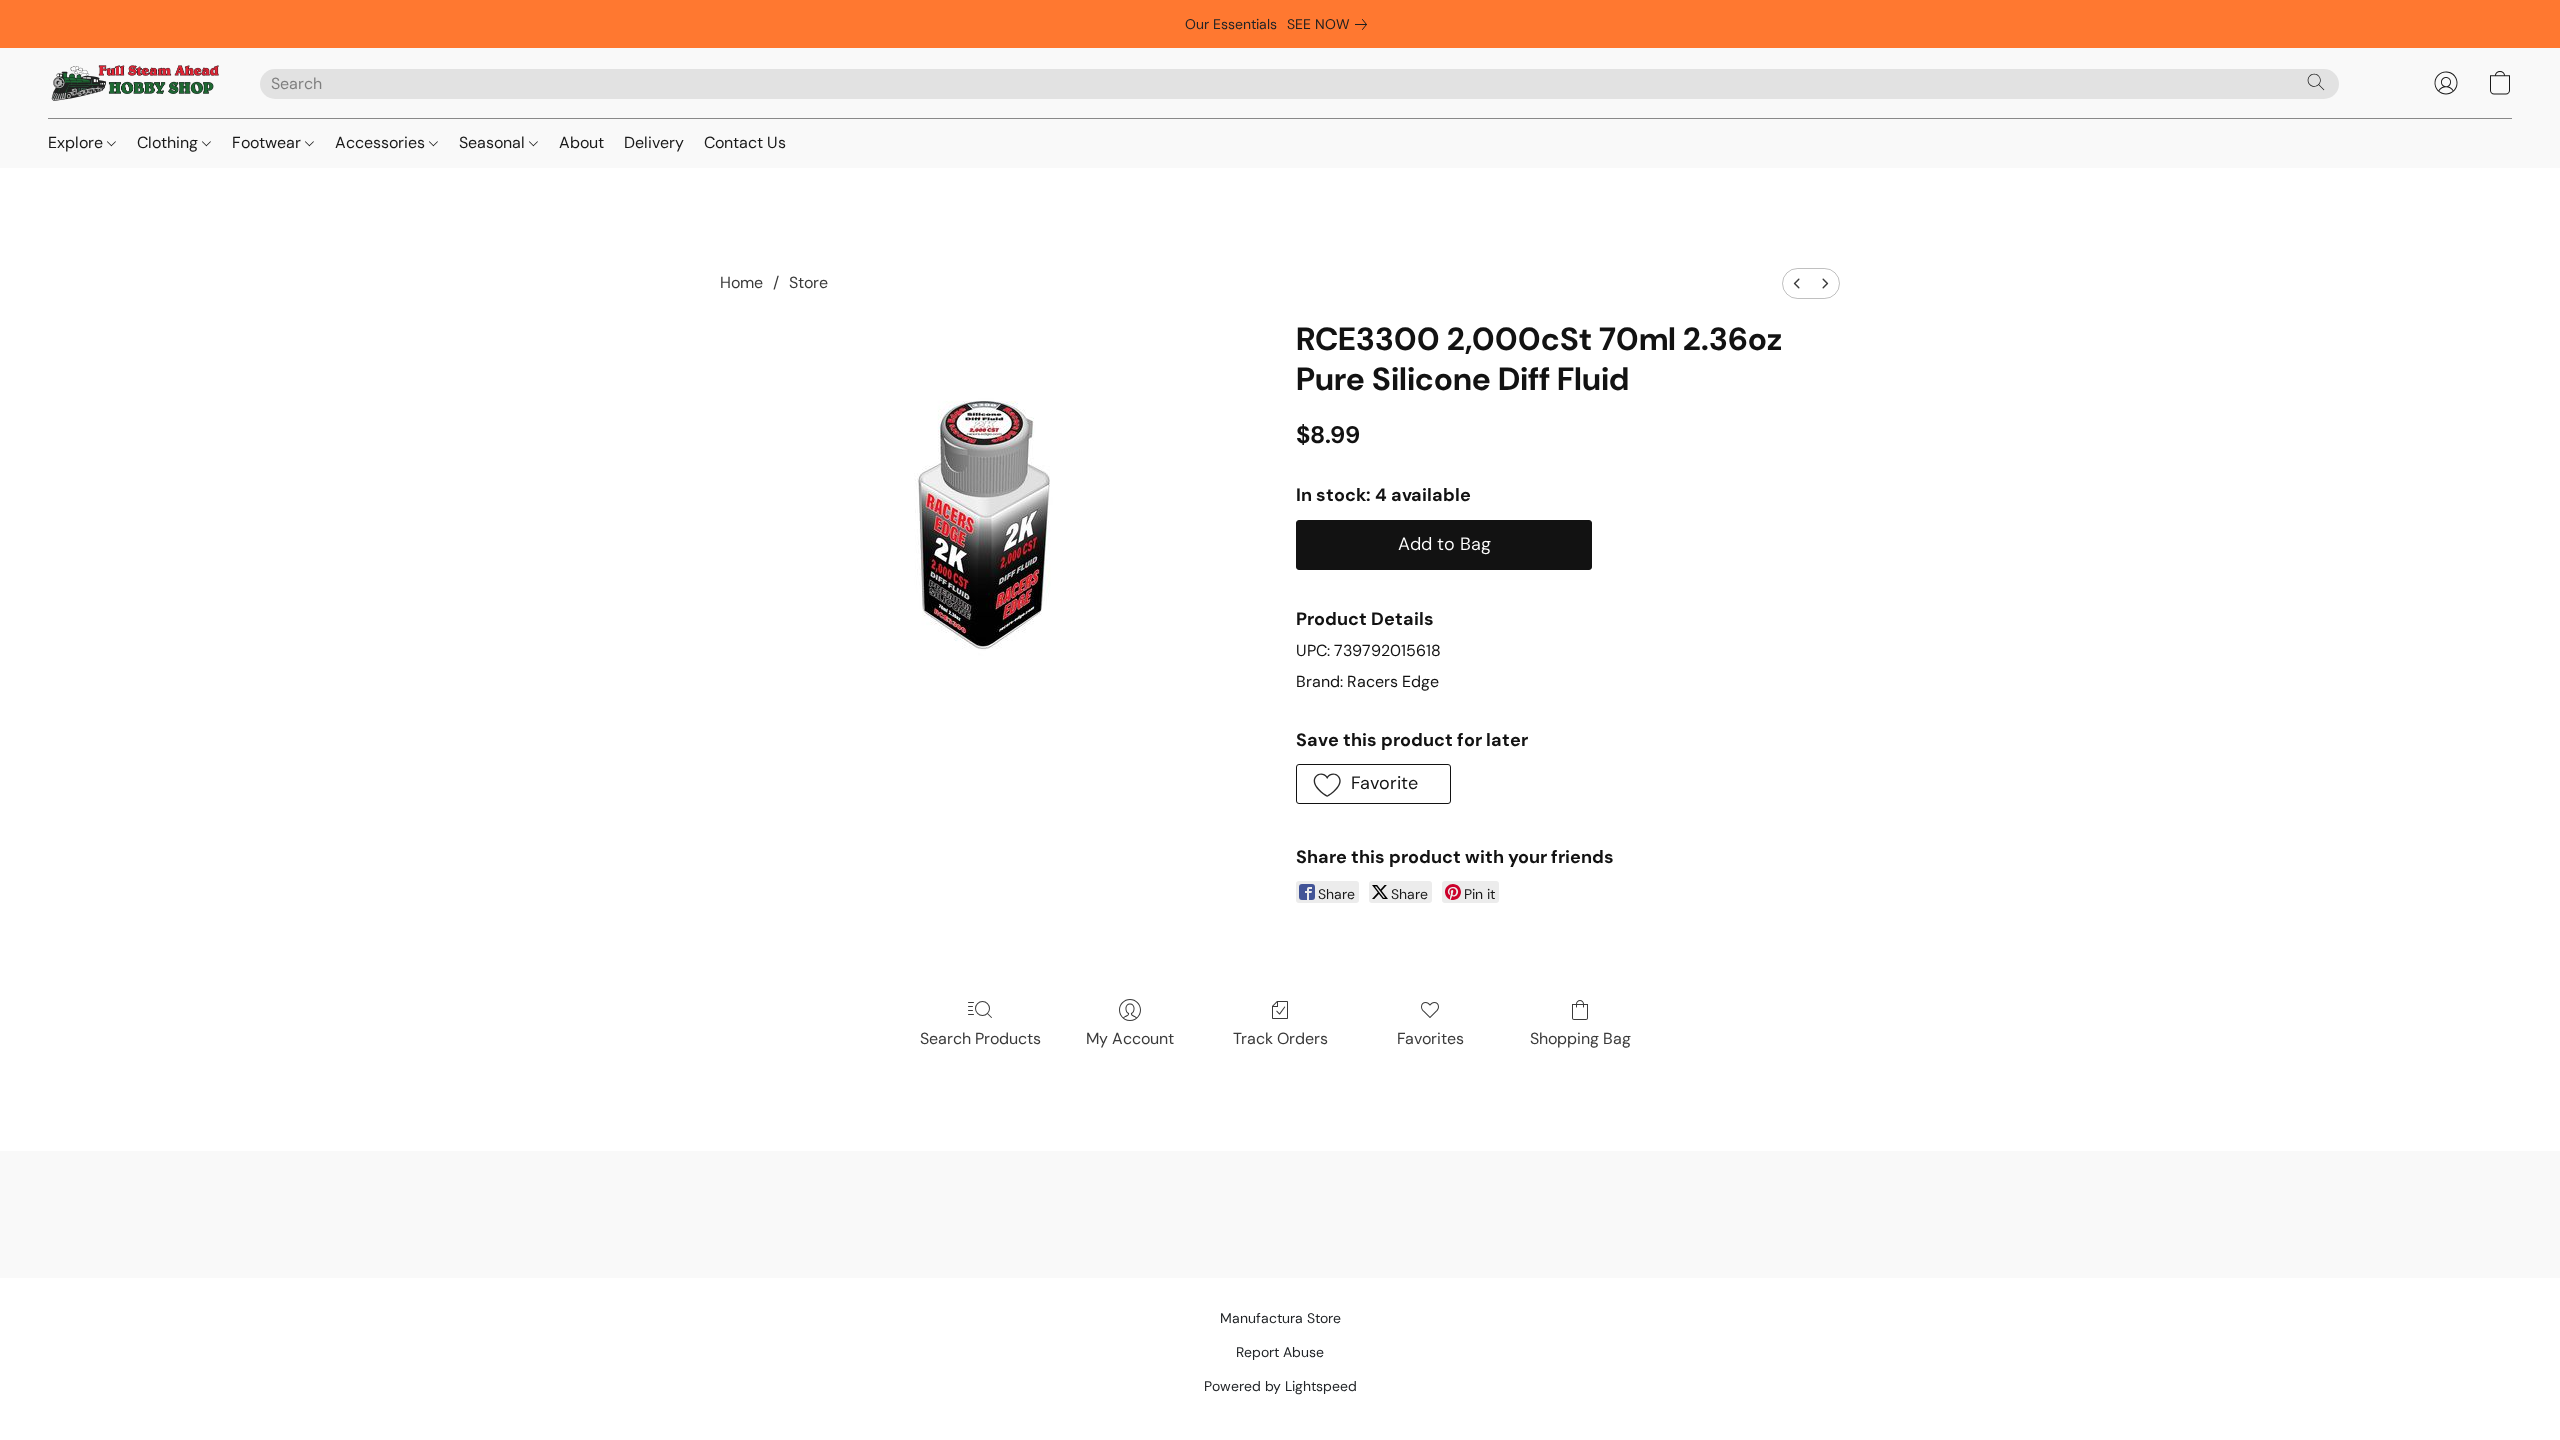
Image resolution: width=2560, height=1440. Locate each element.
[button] (134, 83)
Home (741, 282)
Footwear (268, 142)
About (581, 142)
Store (808, 282)
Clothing (169, 142)
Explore (77, 142)
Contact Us (745, 142)
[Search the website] (2316, 82)
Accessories (382, 142)
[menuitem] (1797, 283)
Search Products (980, 1038)
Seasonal (494, 142)
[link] (1331, 24)
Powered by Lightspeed (1280, 1386)
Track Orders (1280, 1038)
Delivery (654, 142)
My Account (1130, 1038)
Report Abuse (1280, 1352)
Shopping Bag (1580, 1038)
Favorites (1430, 1038)
